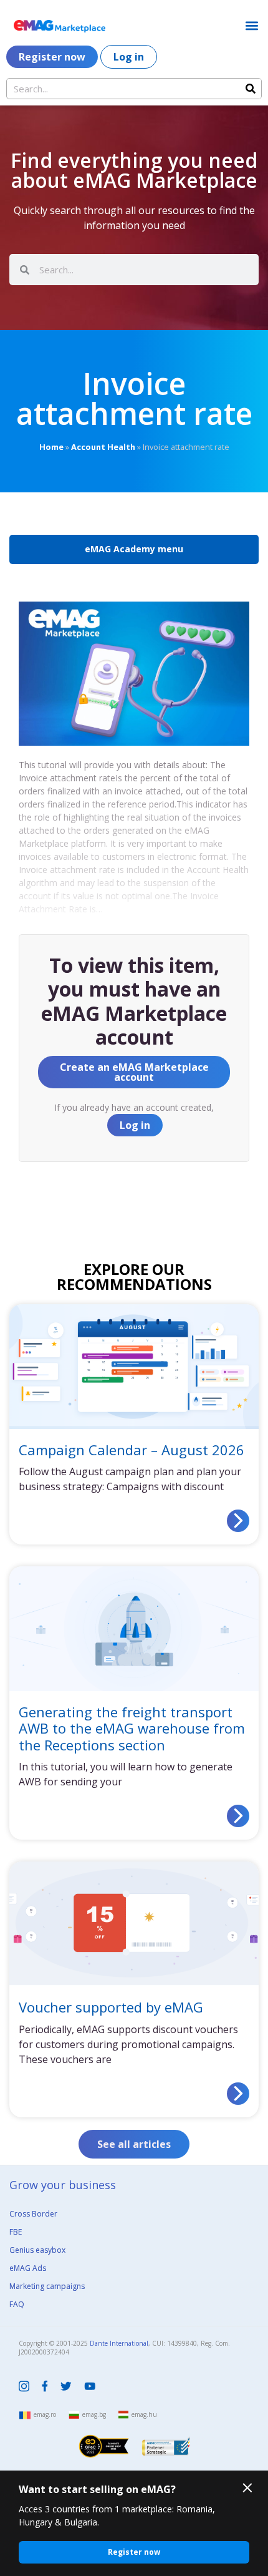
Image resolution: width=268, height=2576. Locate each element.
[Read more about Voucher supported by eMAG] (238, 2094)
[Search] (251, 89)
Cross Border (33, 2214)
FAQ (17, 2304)
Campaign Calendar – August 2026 (132, 1450)
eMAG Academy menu (134, 549)
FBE (16, 2232)
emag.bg (94, 2414)
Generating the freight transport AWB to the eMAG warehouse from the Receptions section (132, 1728)
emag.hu (144, 2414)
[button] (251, 25)
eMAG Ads (28, 2268)
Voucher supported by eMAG (111, 2007)
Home (51, 447)
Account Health (103, 447)
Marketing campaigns (47, 2286)
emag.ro (45, 2414)
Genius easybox (37, 2250)
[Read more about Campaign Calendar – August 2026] (238, 1521)
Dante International (119, 2343)
